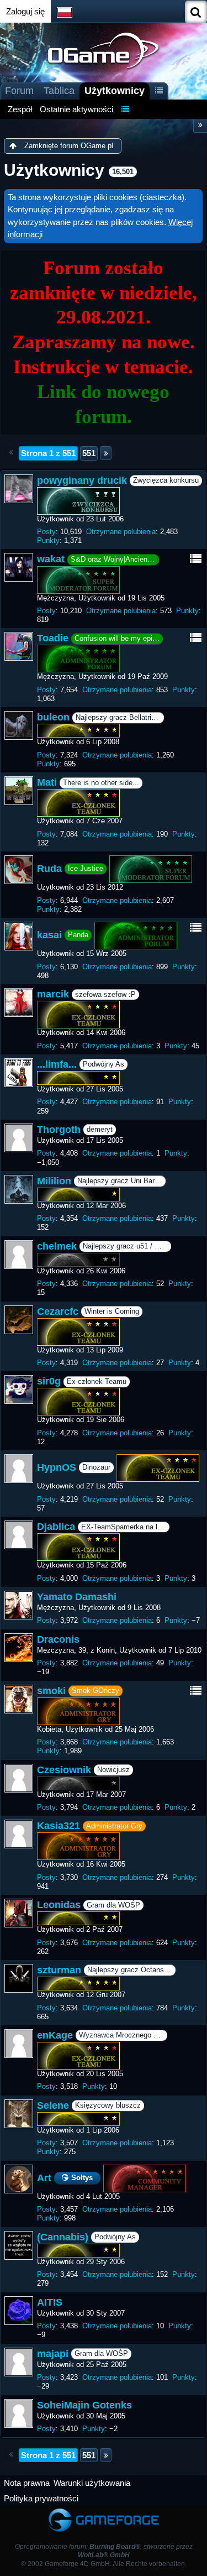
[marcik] (19, 1002)
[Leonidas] (19, 1913)
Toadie (53, 638)
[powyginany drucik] (19, 489)
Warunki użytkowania (92, 2483)
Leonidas (59, 1905)
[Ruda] (19, 870)
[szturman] (19, 1978)
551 (89, 453)
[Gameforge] (104, 2511)
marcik (53, 994)
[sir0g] (19, 1389)
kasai (49, 935)
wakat (51, 559)
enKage (55, 2035)
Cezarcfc (58, 1311)
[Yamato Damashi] (19, 1605)
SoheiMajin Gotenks (84, 2405)
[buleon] (19, 725)
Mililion (54, 1181)
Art (44, 2178)
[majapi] (19, 2362)
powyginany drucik (82, 480)
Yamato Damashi (77, 1597)
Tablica (59, 91)
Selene (53, 2105)
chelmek (57, 1246)
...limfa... (57, 1064)
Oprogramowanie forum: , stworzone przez (104, 2551)
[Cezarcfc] (19, 1320)
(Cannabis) (63, 2237)
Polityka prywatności (41, 2498)
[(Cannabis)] (19, 2245)
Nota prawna (27, 2483)
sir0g (49, 1381)
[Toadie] (19, 646)
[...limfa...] (19, 1073)
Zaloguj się (25, 11)
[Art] (19, 2179)
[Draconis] (19, 1648)
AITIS (50, 2302)
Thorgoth (59, 1130)
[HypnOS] (19, 1469)
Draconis (58, 1639)
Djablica (56, 1527)
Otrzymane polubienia (121, 532)
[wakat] (19, 567)
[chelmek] (19, 1255)
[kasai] (19, 936)
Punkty (48, 540)
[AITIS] (19, 2311)
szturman (59, 1970)
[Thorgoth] (19, 1138)
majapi (53, 2354)
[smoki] (19, 1699)
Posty (46, 532)
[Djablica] (19, 1535)
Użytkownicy (115, 91)
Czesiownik (64, 1770)
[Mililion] (19, 1189)
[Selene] (19, 2114)
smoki (51, 1691)
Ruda (49, 869)
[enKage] (19, 2044)
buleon (53, 717)
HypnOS (57, 1467)
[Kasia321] (19, 1834)
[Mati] (19, 791)
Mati (47, 782)
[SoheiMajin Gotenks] (19, 2413)
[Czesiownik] (19, 1778)
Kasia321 (59, 1826)
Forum (19, 91)
